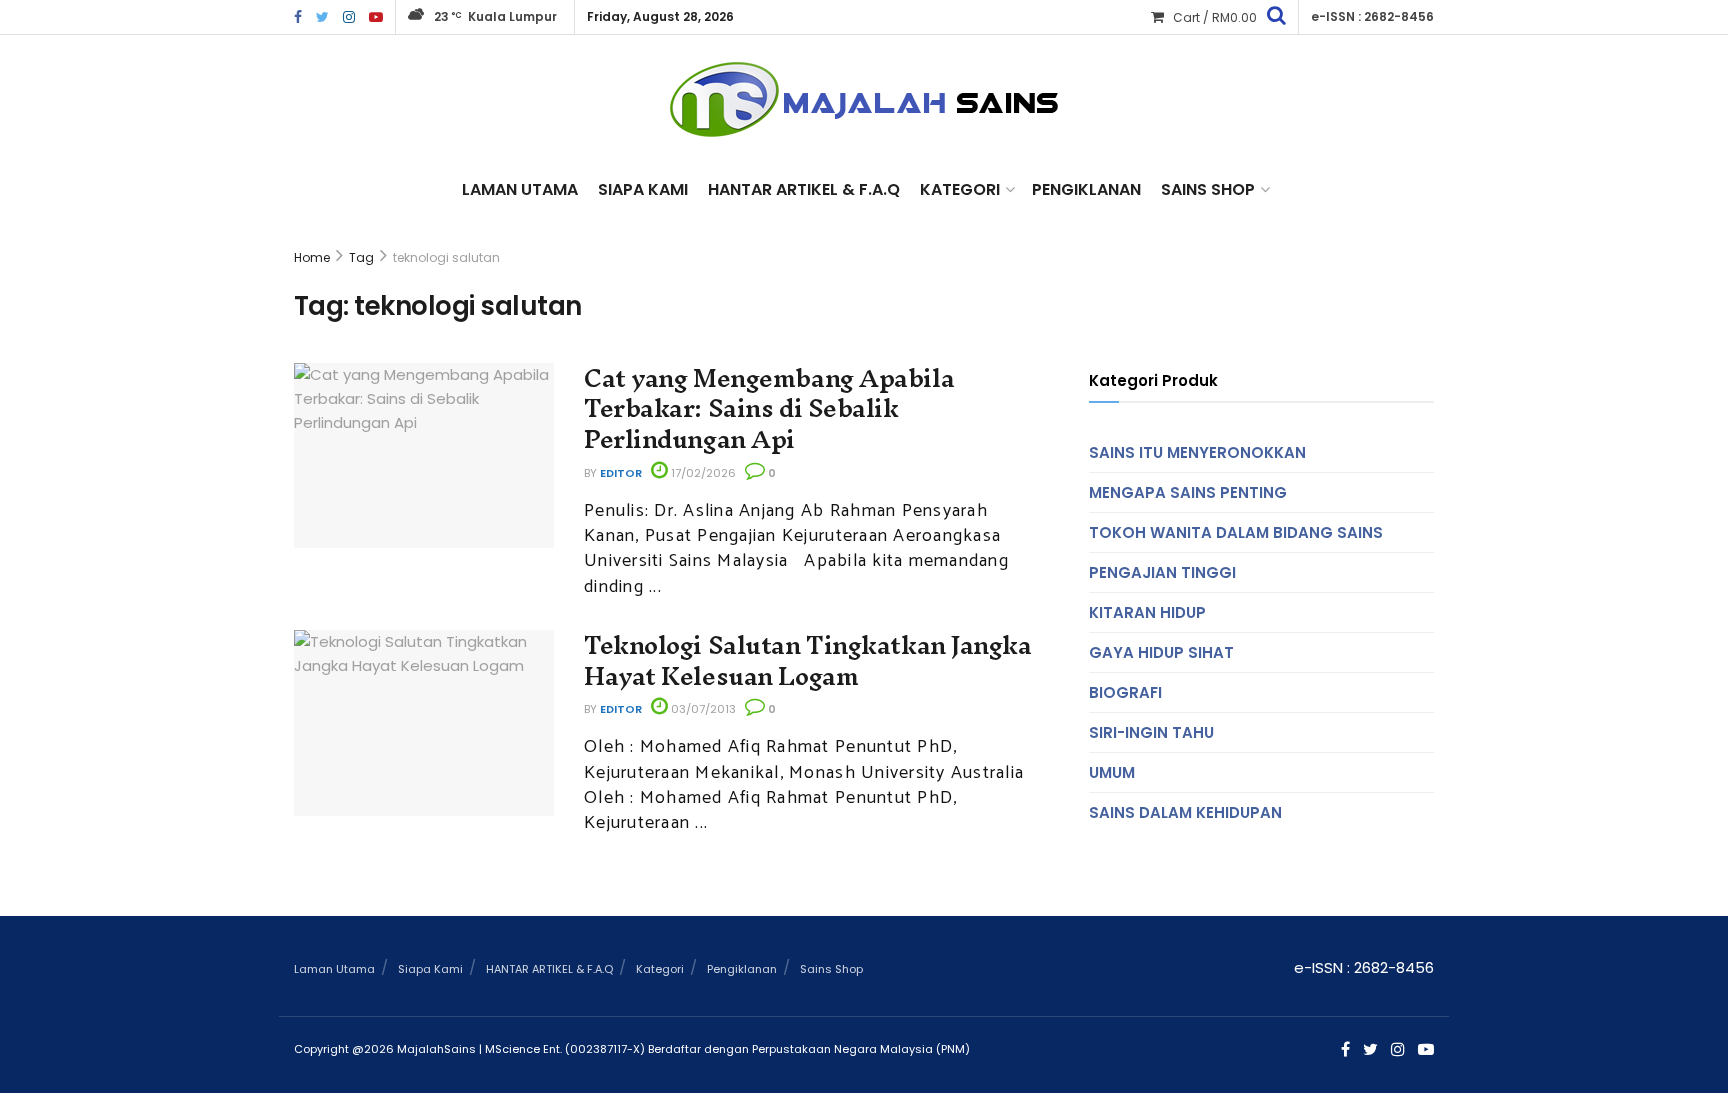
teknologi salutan (446, 257)
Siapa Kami (643, 189)
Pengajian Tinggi (1162, 572)
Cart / (1215, 17)
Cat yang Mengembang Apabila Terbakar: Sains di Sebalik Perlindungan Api (769, 409)
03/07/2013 (702, 709)
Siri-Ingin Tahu (1151, 732)
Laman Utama (520, 189)
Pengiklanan (1086, 189)
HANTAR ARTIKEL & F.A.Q (804, 189)
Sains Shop (1208, 189)
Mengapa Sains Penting (1188, 492)
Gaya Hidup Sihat (1161, 652)
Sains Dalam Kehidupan (1185, 812)
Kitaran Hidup (1147, 612)
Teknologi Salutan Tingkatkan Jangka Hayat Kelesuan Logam (808, 660)
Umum (1112, 772)
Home (312, 257)
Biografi (1125, 692)
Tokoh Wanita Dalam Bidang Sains (1236, 532)
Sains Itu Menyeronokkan (1197, 452)
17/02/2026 (702, 473)
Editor (621, 473)
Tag (361, 257)
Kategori (960, 189)
